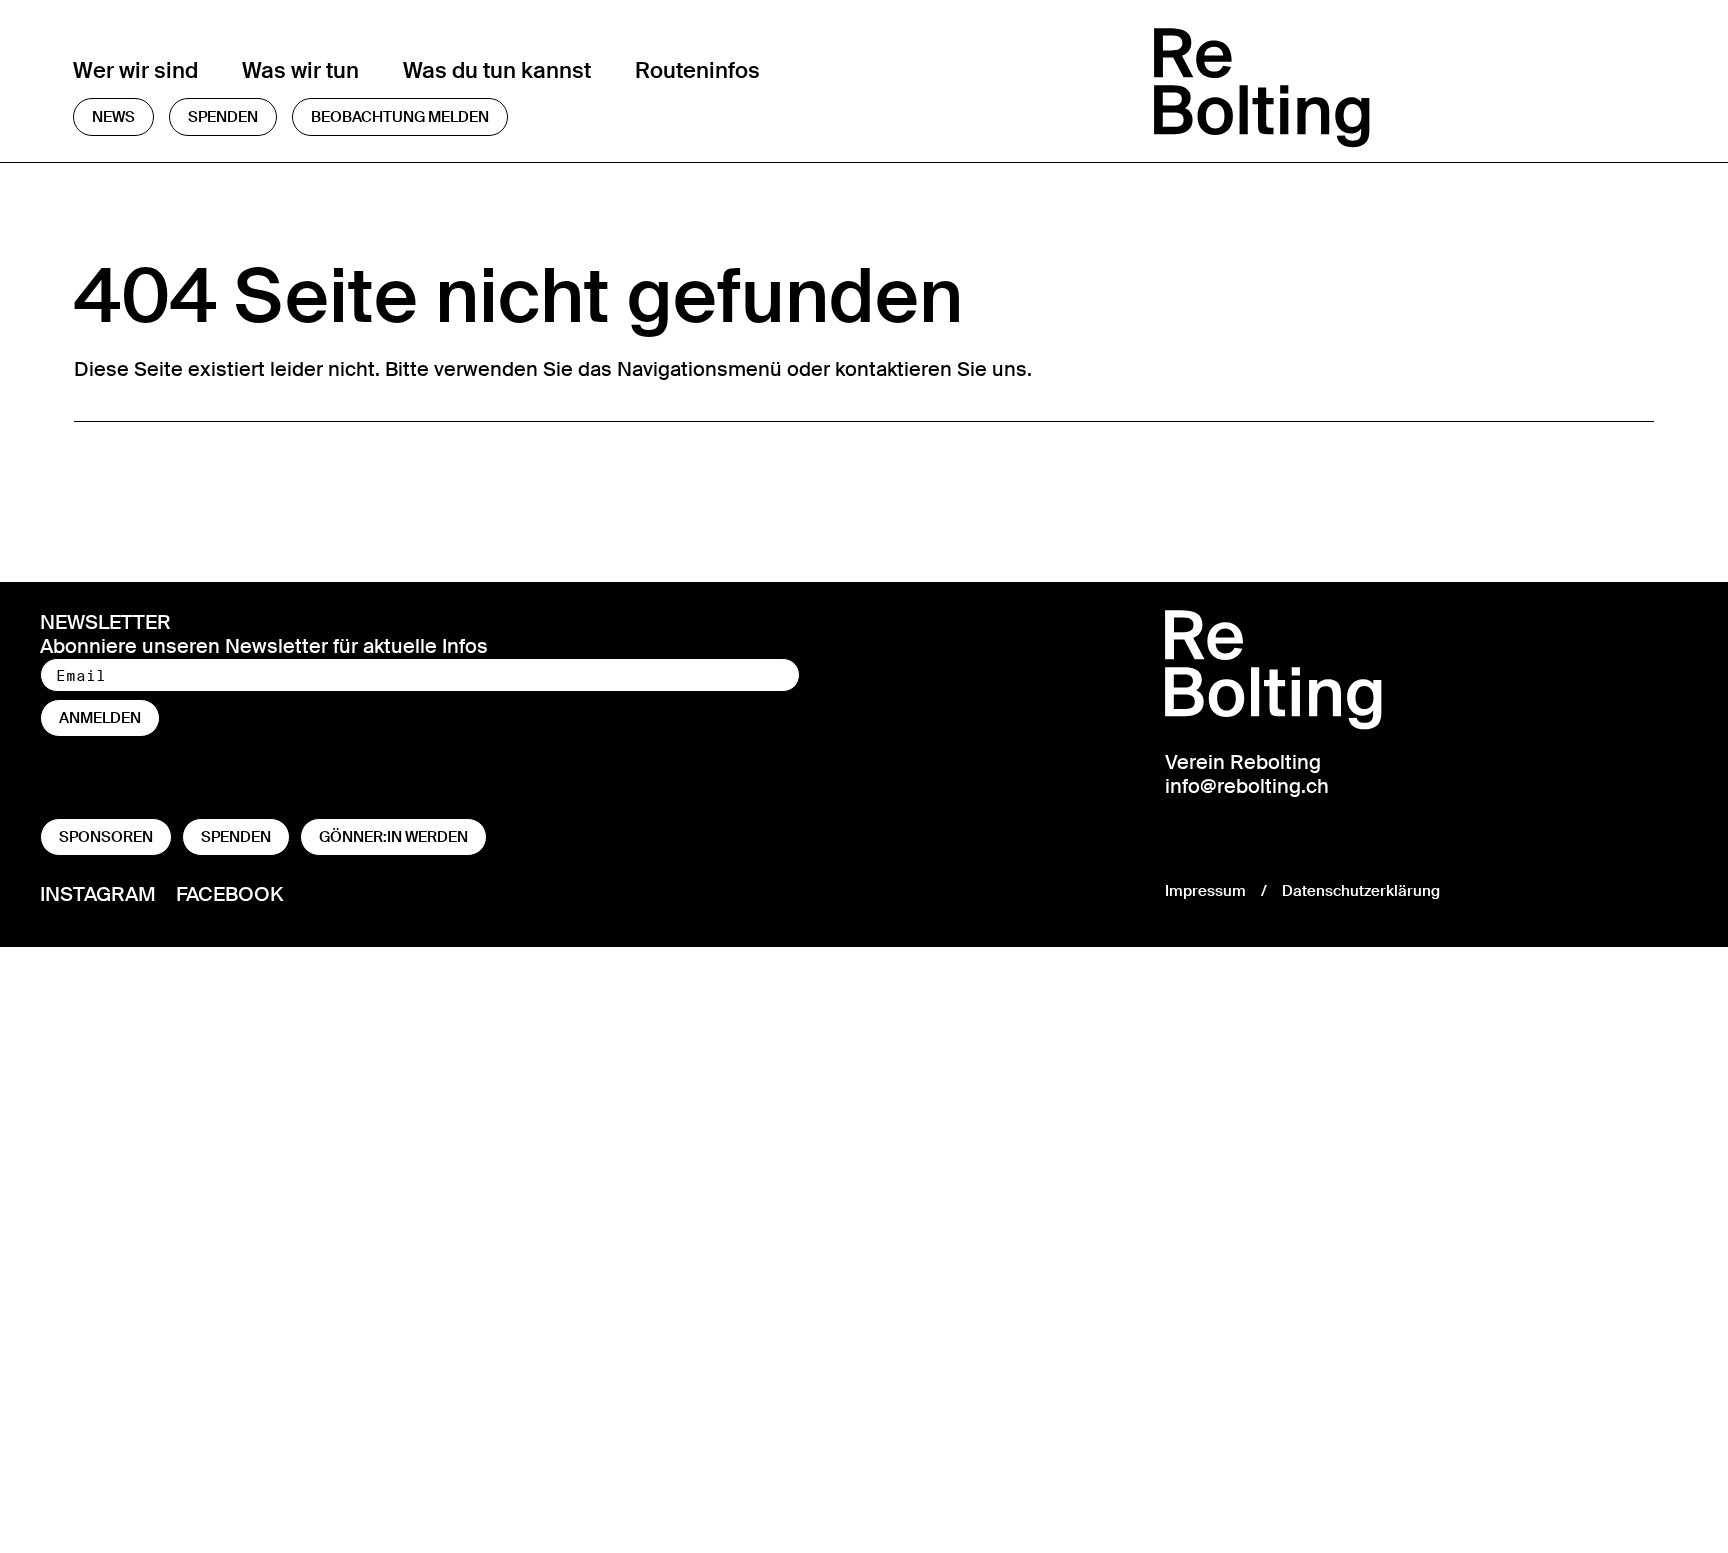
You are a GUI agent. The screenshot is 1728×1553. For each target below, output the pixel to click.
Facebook (229, 893)
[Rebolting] (1404, 88)
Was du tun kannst (497, 70)
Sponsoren (106, 837)
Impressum (1205, 891)
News (113, 117)
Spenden (223, 117)
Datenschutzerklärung (1361, 891)
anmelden (100, 718)
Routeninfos (697, 70)
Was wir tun (300, 70)
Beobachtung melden (400, 117)
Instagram (98, 893)
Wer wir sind (135, 70)
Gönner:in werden (393, 837)
